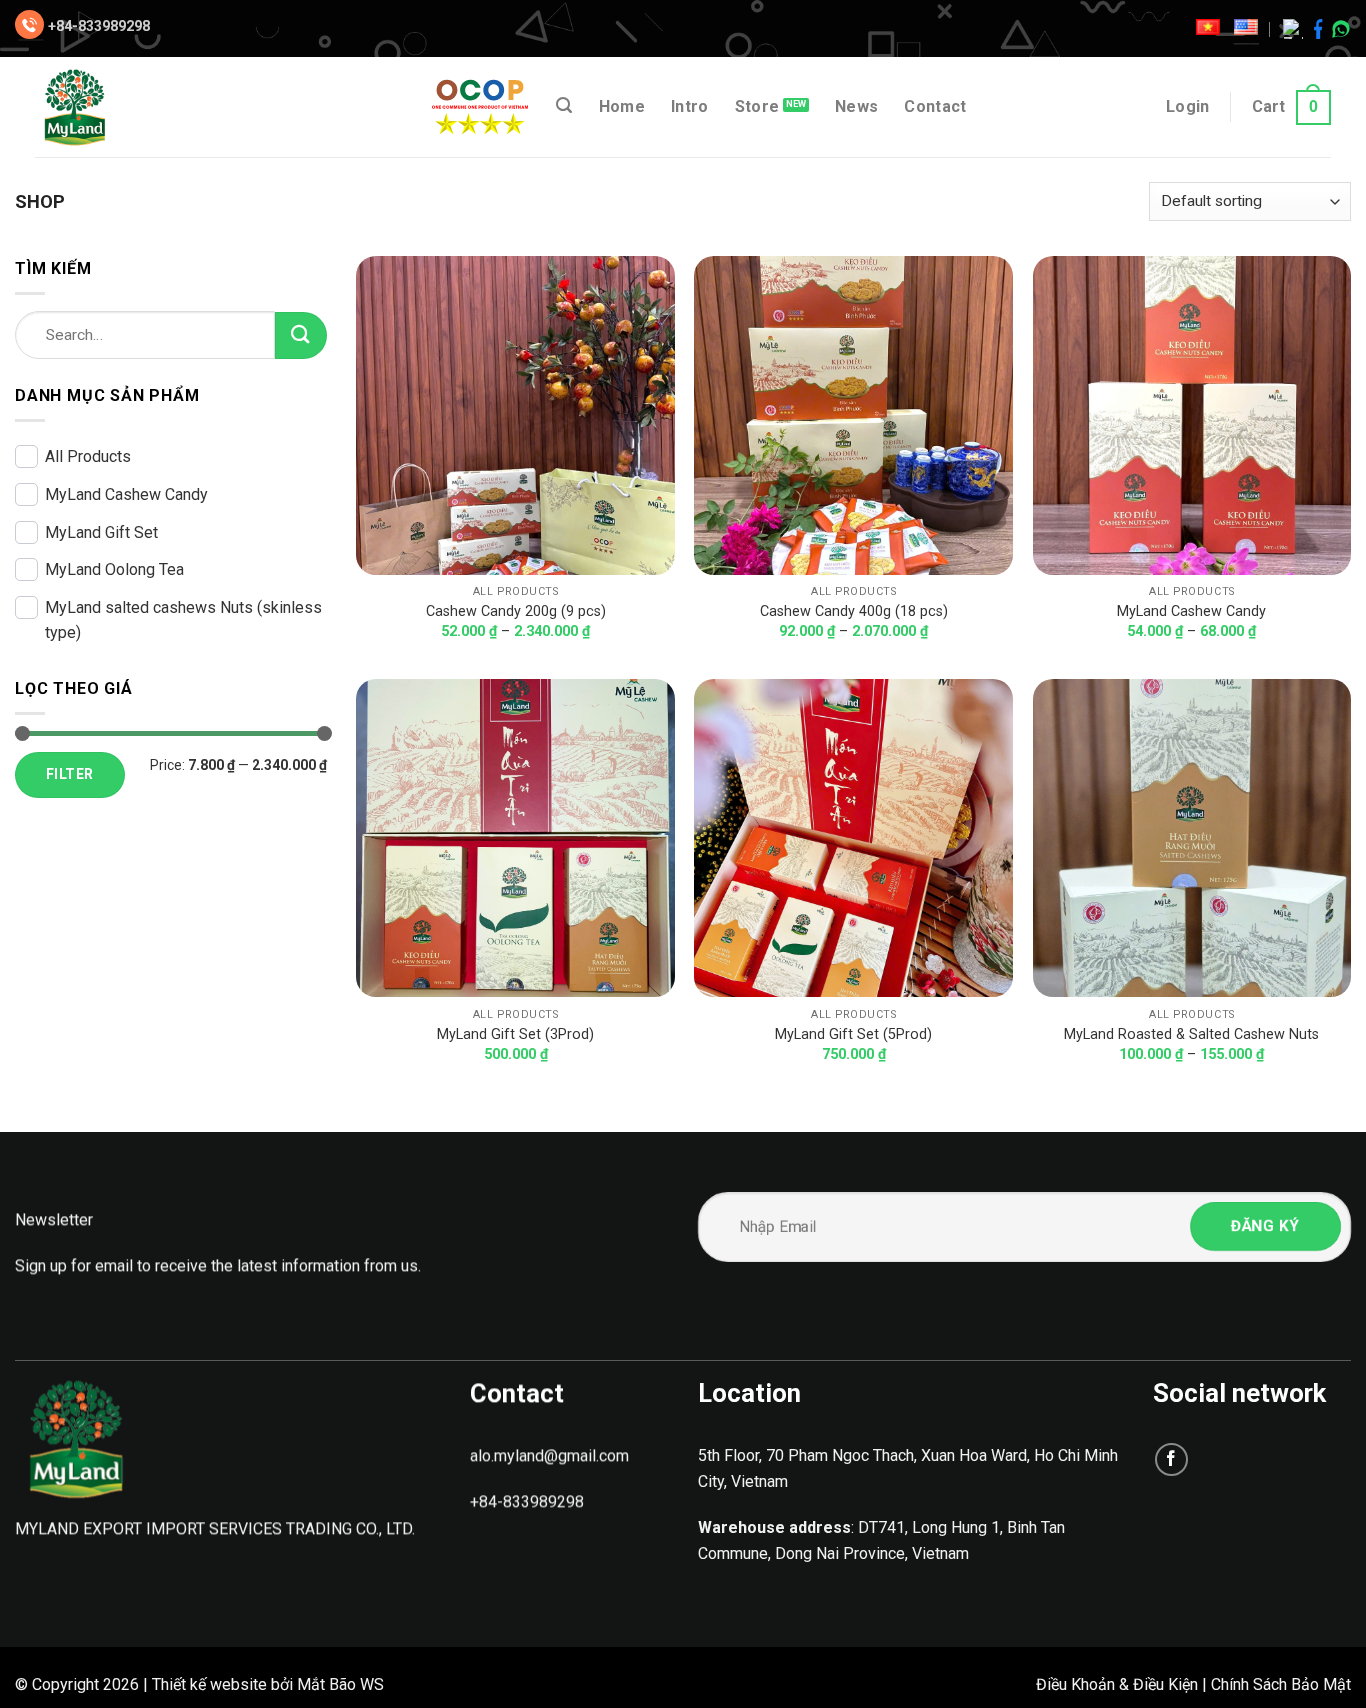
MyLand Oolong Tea (114, 569)
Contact (935, 106)
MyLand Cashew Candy (126, 494)
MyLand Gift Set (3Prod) (515, 1034)
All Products (88, 456)
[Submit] (300, 335)
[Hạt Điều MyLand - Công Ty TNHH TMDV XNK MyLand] (118, 107)
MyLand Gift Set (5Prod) (853, 1034)
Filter (70, 774)
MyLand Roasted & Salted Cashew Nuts (1191, 1034)
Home (622, 106)
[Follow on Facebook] (1171, 1459)
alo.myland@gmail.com (549, 1455)
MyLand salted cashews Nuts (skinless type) (183, 620)
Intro (690, 106)
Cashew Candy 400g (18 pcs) (854, 611)
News (856, 106)
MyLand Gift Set (101, 532)
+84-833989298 (99, 26)
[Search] (564, 105)
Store (757, 106)
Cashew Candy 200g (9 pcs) (516, 611)
